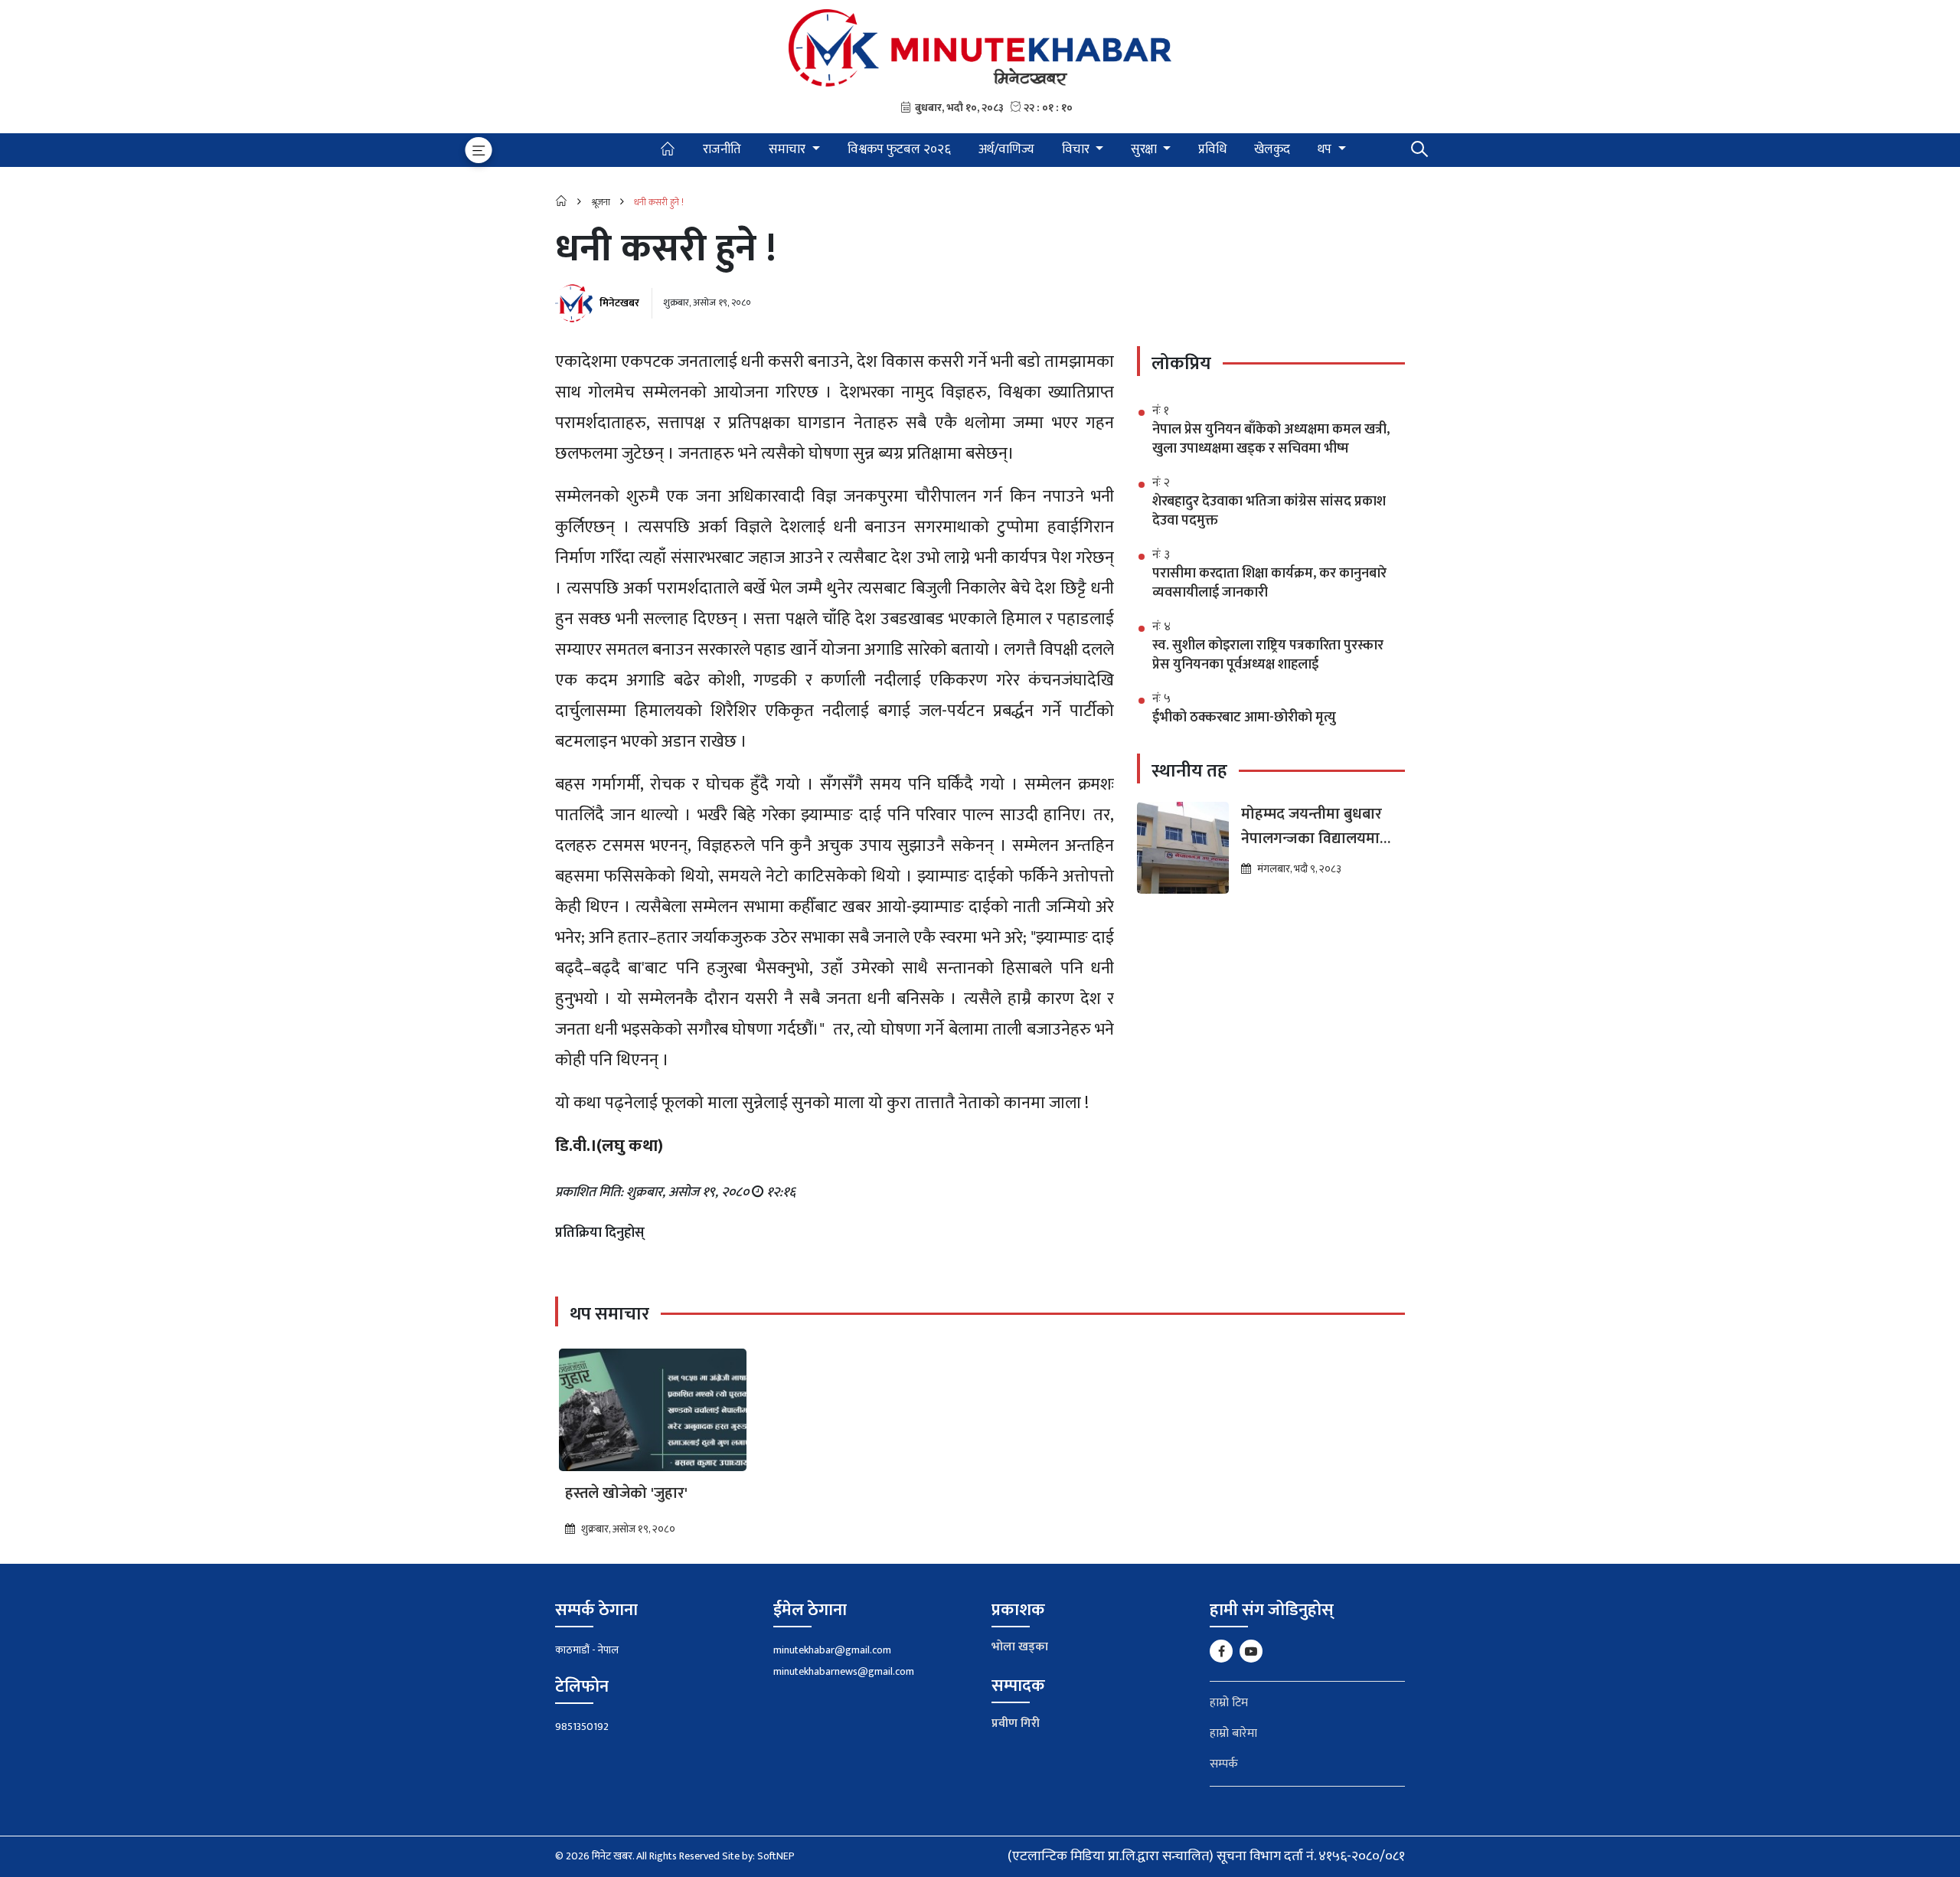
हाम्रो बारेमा (1233, 1733)
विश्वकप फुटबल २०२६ (899, 149)
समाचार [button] (789, 149)
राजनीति (722, 149)
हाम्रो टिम (1229, 1703)
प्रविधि (1212, 149)
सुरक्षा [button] (1145, 149)
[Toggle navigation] (479, 150)
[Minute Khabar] (980, 47)
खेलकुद (1272, 149)
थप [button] (1326, 149)
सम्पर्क (1224, 1764)
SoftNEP (776, 1856)
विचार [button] (1077, 149)
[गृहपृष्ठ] (668, 150)
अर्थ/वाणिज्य (1006, 149)
